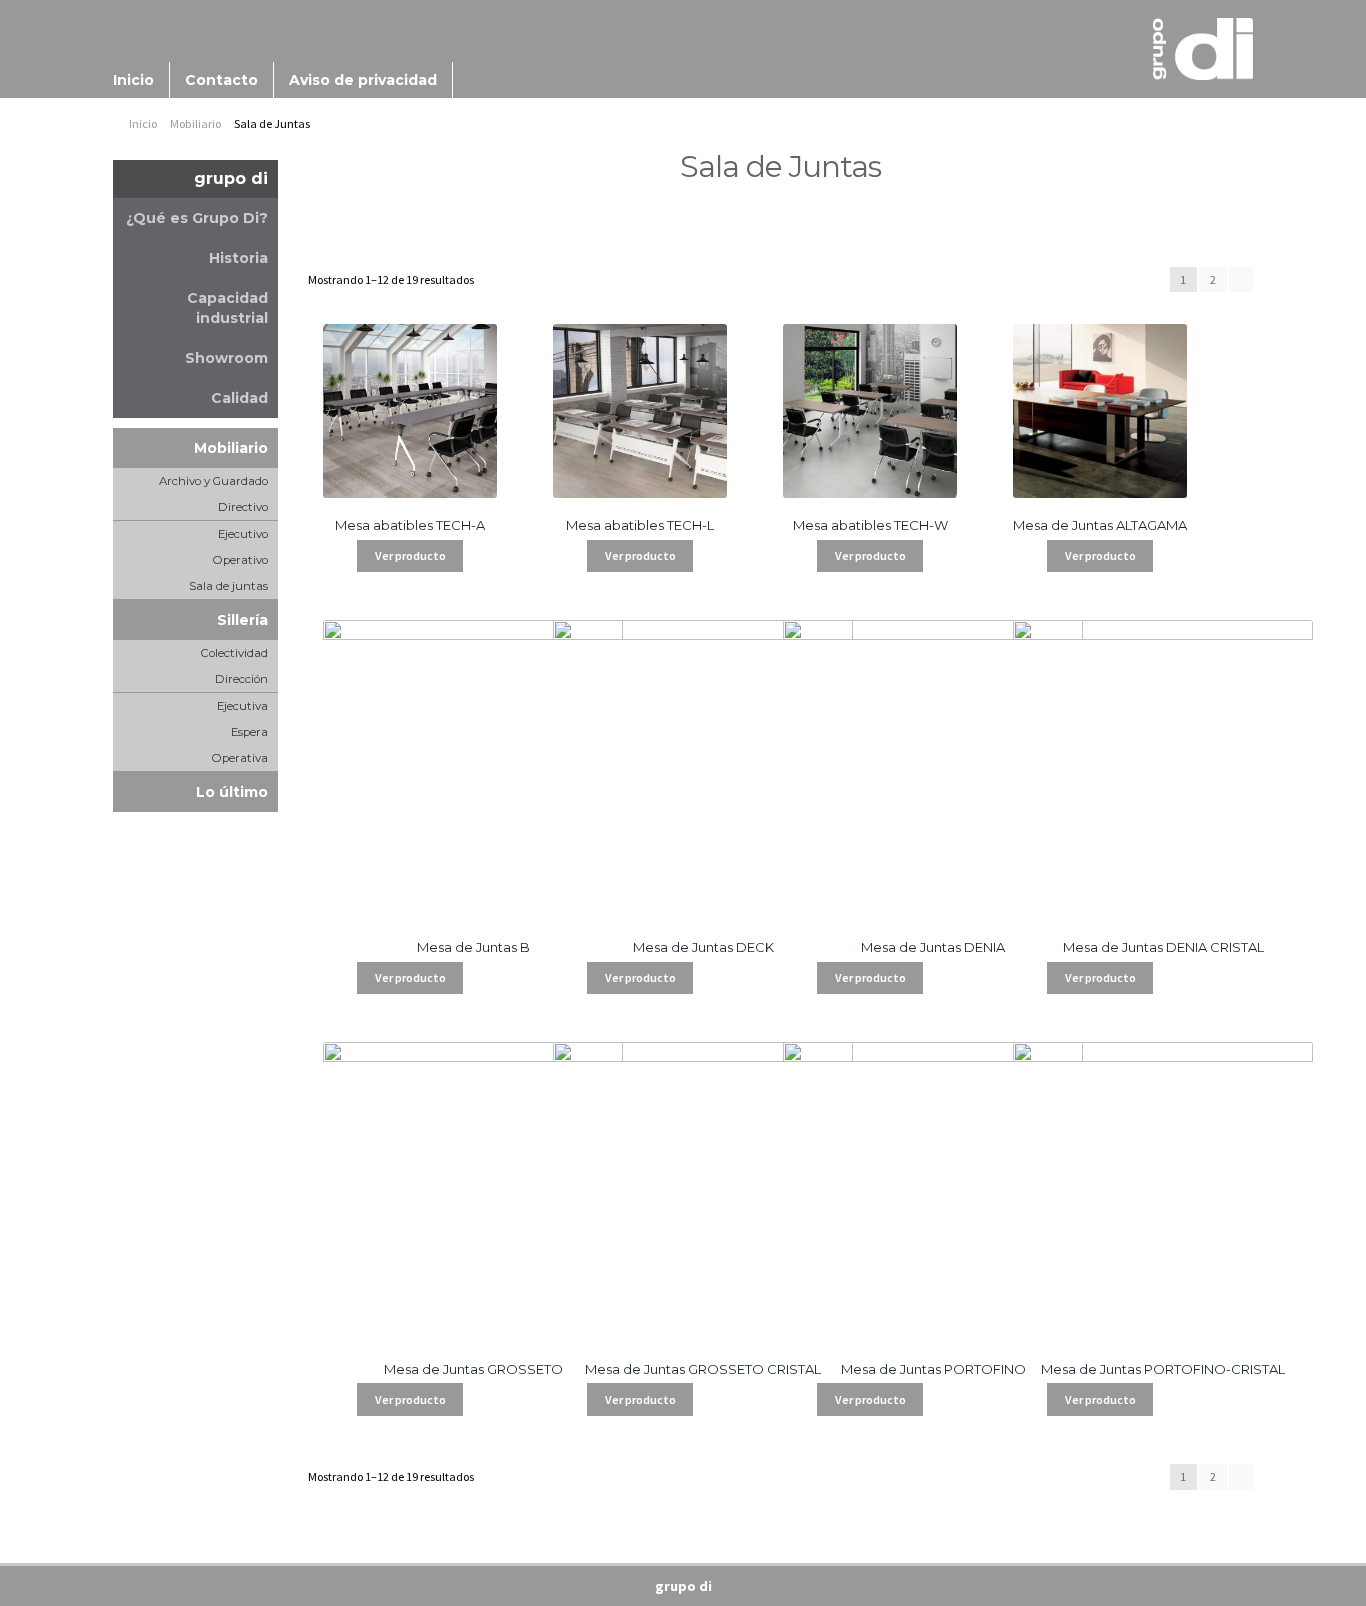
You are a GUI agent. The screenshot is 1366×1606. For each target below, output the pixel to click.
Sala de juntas (228, 586)
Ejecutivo (243, 534)
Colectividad (234, 653)
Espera (249, 732)
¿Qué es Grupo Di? (197, 218)
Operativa (240, 758)
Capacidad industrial (227, 308)
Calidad (239, 398)
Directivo (243, 507)
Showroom (226, 358)
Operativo (240, 560)
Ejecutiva (242, 706)
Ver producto (410, 555)
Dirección (241, 679)
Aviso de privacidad (363, 80)
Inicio (133, 80)
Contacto (221, 80)
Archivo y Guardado (213, 481)
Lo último (232, 792)
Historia (238, 258)
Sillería (242, 620)
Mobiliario (195, 123)
